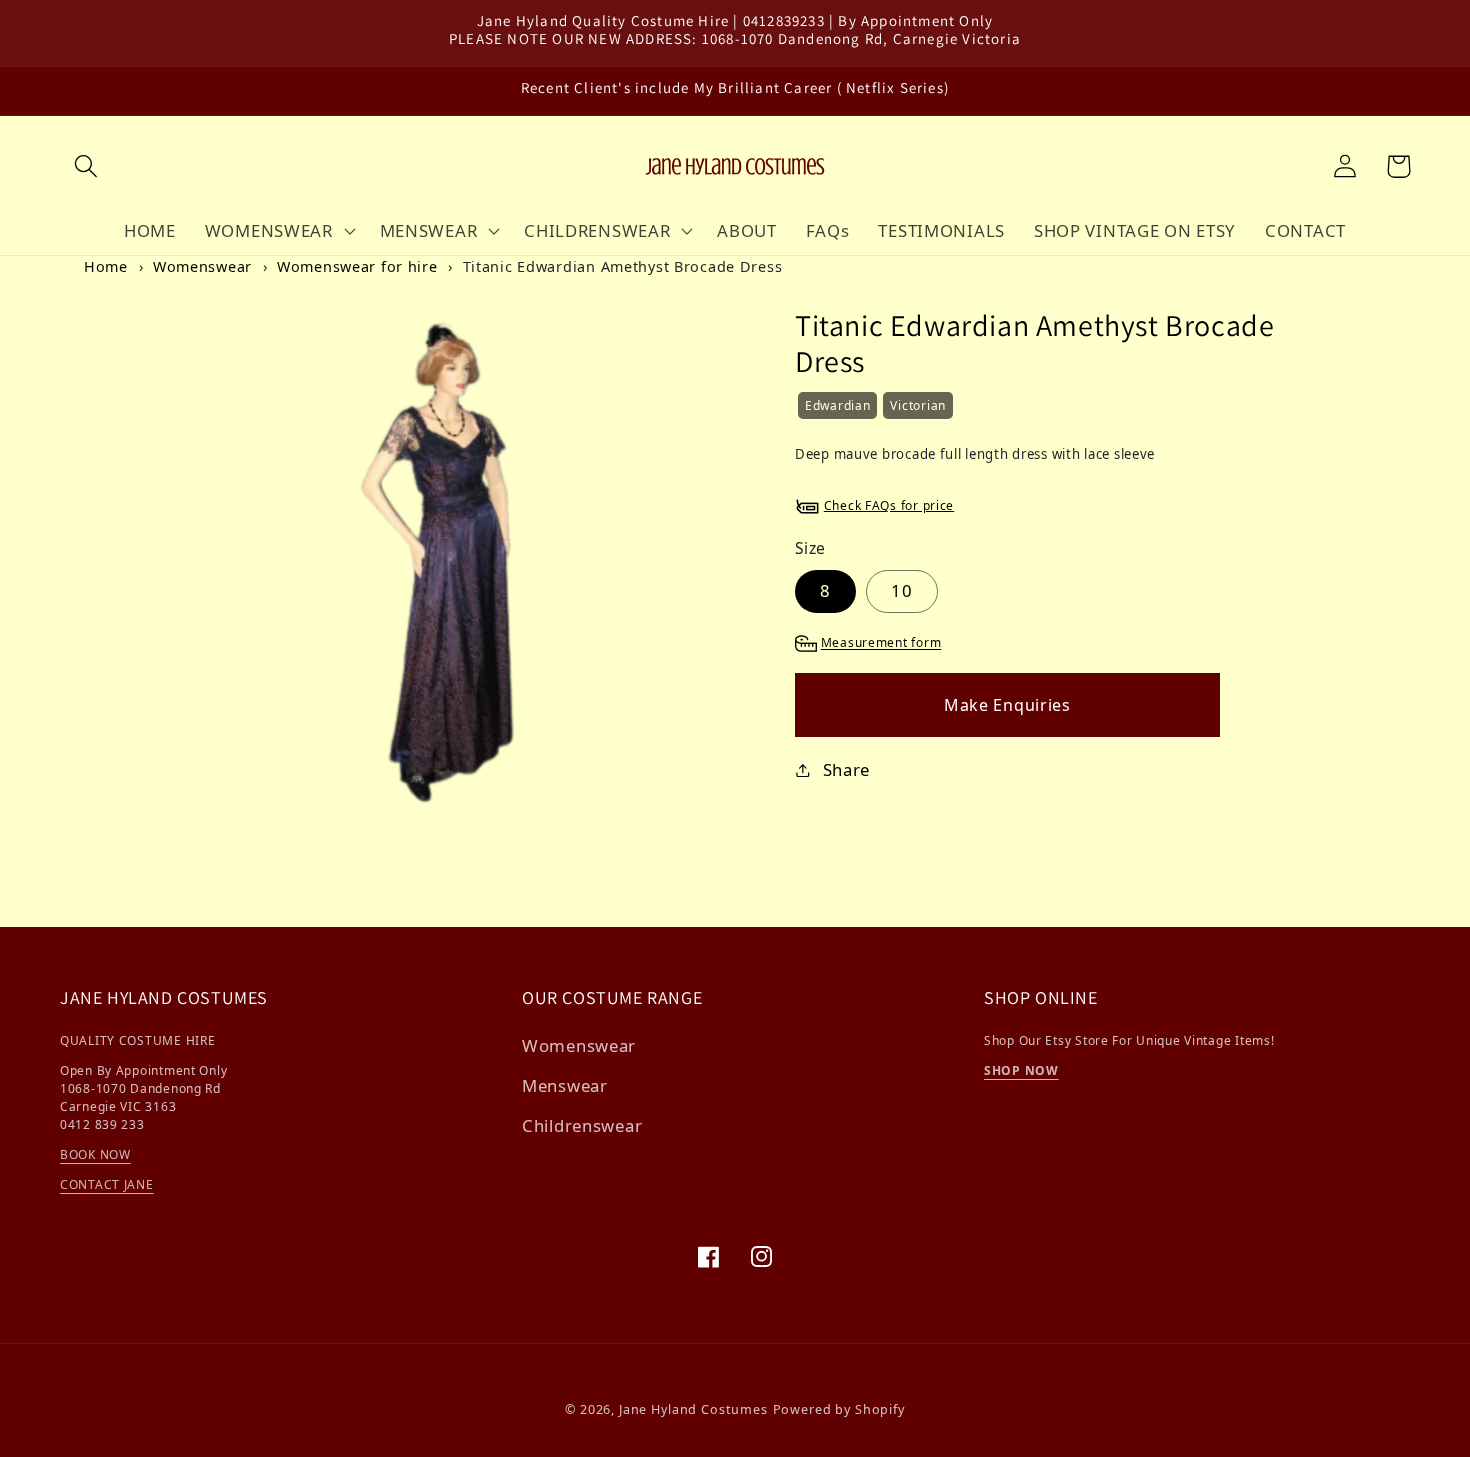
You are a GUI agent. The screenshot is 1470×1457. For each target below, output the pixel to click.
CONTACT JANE (107, 1184)
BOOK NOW (95, 1154)
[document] (439, 557)
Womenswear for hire (357, 266)
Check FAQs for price (889, 505)
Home (106, 266)
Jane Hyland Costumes (693, 1409)
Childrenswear (582, 1125)
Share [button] (846, 769)
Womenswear (202, 266)
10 (902, 590)
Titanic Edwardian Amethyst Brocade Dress (623, 266)
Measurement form (881, 643)
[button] (86, 166)
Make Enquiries (1007, 705)
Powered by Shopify (839, 1409)
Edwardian (837, 405)
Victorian (917, 405)
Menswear (565, 1085)
